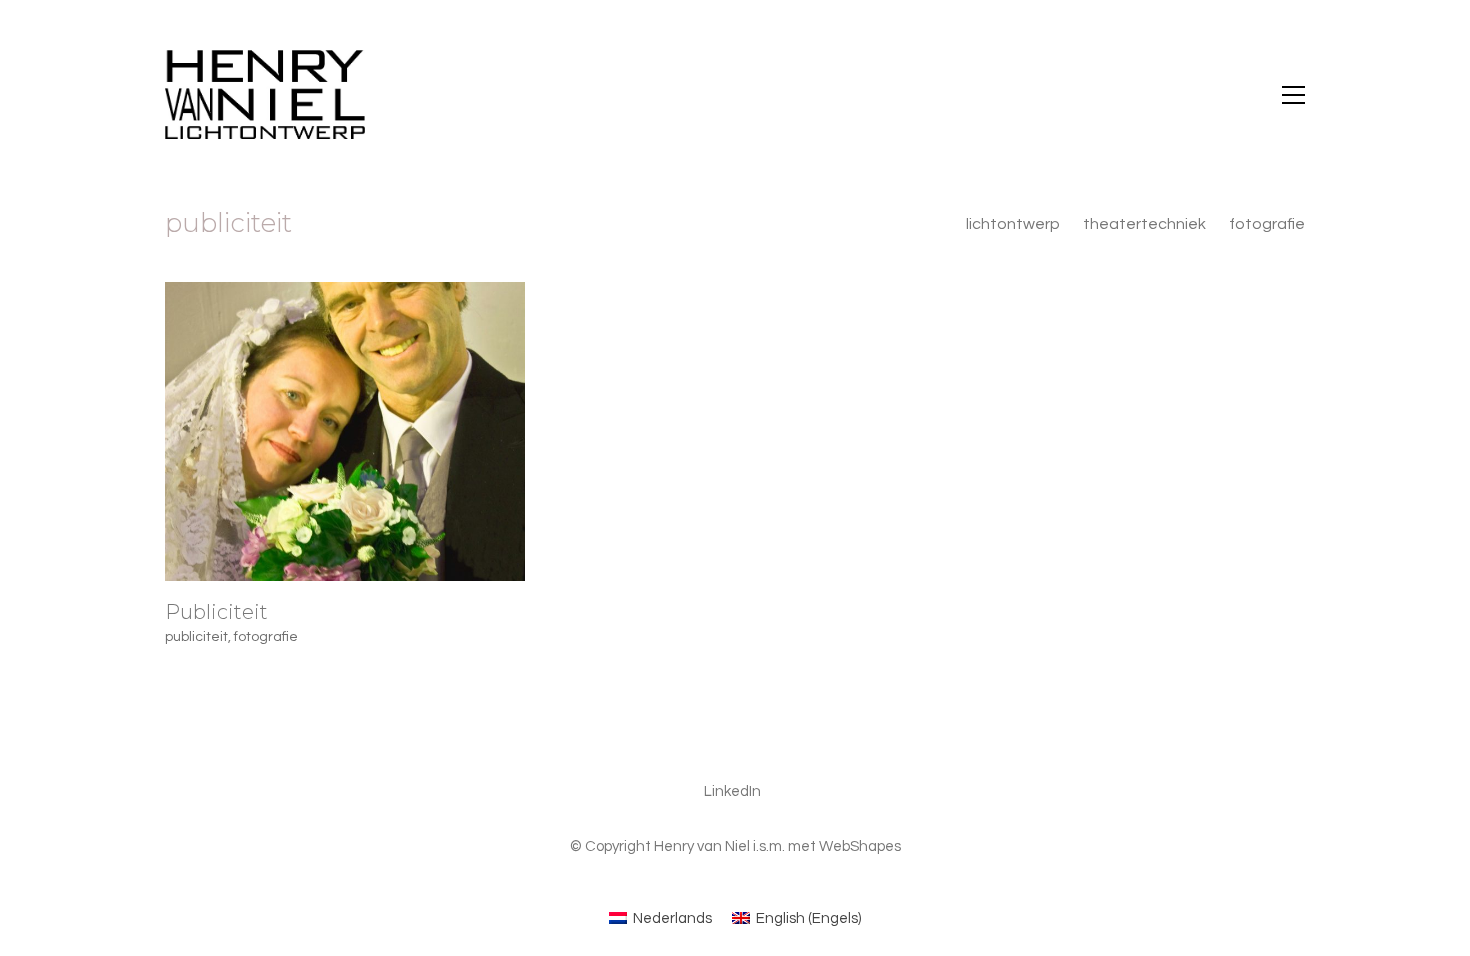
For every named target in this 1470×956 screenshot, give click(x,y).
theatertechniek (1144, 224)
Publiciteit (216, 612)
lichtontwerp (1013, 224)
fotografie (1267, 224)
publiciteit (196, 637)
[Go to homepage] (265, 94)
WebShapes (860, 846)
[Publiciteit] (345, 431)
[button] (1293, 95)
